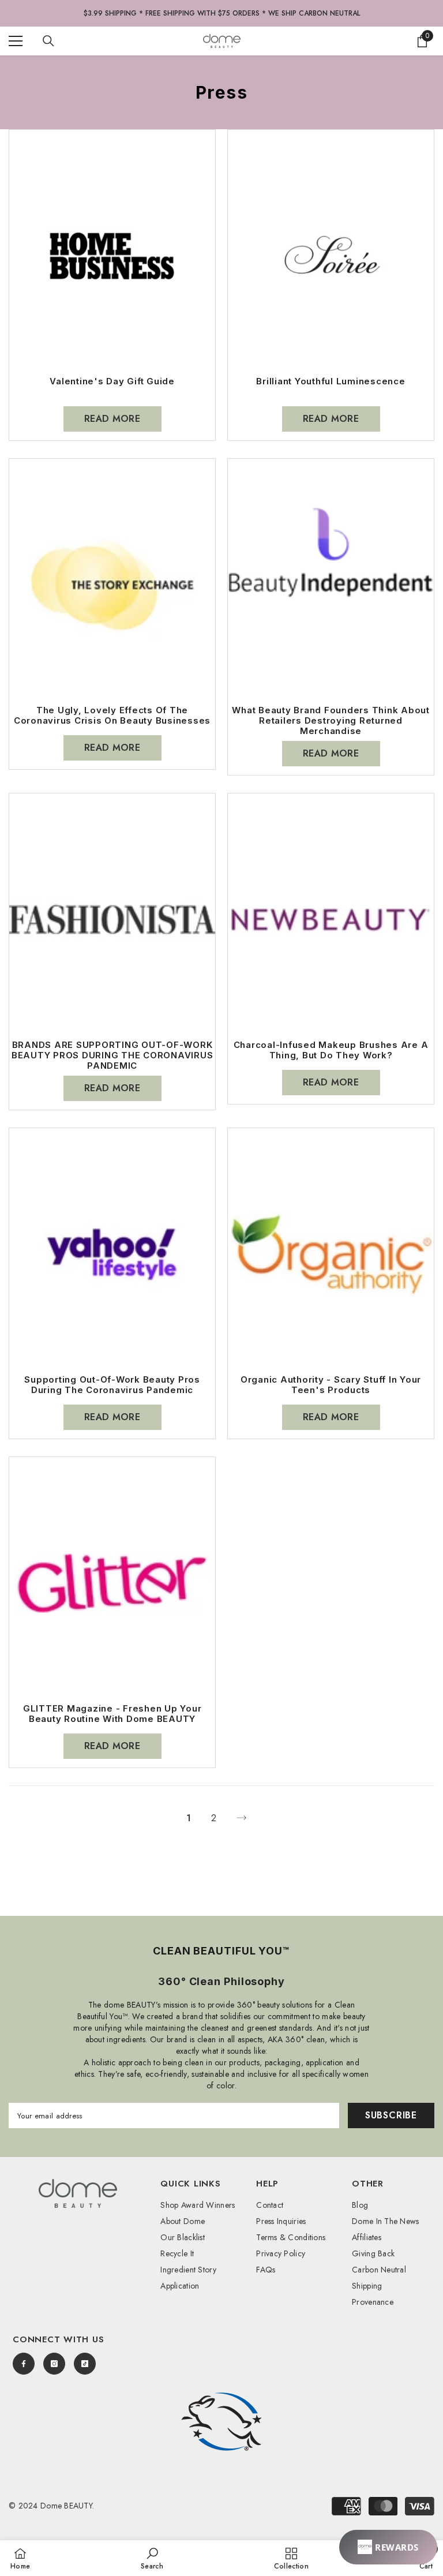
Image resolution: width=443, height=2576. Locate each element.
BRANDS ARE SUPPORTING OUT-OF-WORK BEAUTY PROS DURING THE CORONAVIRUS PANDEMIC (112, 1055)
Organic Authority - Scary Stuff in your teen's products (331, 1385)
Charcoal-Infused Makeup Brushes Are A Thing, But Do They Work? (331, 1050)
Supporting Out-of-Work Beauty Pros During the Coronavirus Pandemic (112, 1385)
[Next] (241, 1818)
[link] (221, 2422)
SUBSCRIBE (391, 2115)
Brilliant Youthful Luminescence (331, 381)
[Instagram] (54, 2364)
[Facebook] (24, 2364)
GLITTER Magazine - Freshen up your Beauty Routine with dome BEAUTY (112, 1714)
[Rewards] (388, 2547)
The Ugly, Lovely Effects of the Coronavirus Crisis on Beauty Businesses (112, 716)
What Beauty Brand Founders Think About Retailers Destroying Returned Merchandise (331, 721)
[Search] (48, 41)
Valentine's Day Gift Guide (112, 381)
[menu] (16, 41)
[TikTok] (85, 2364)
